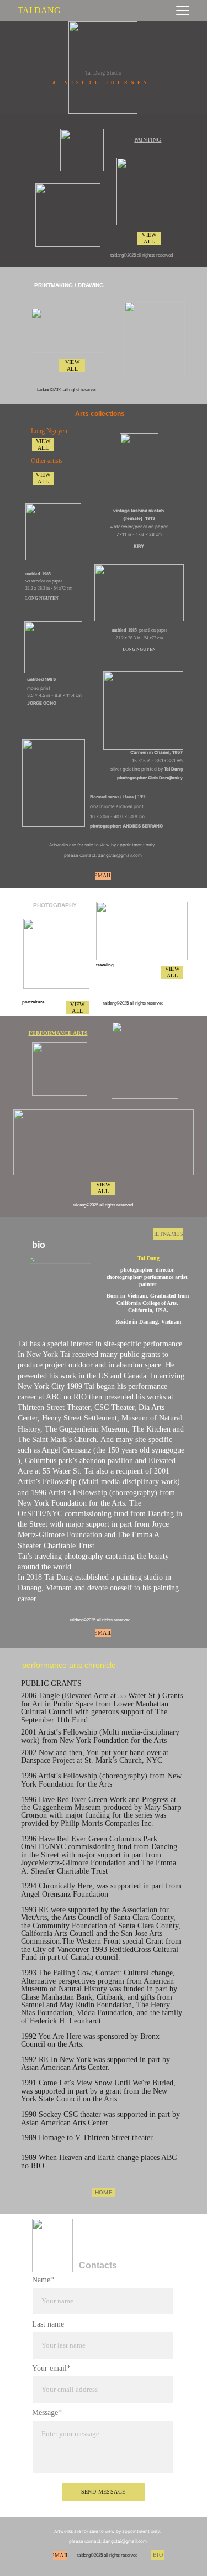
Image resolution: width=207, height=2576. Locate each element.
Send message (104, 2492)
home (104, 2192)
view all (149, 238)
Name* (43, 2280)
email (103, 875)
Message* (47, 2413)
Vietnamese (168, 1234)
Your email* (51, 2368)
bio (158, 2555)
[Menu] (183, 11)
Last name (48, 2324)
